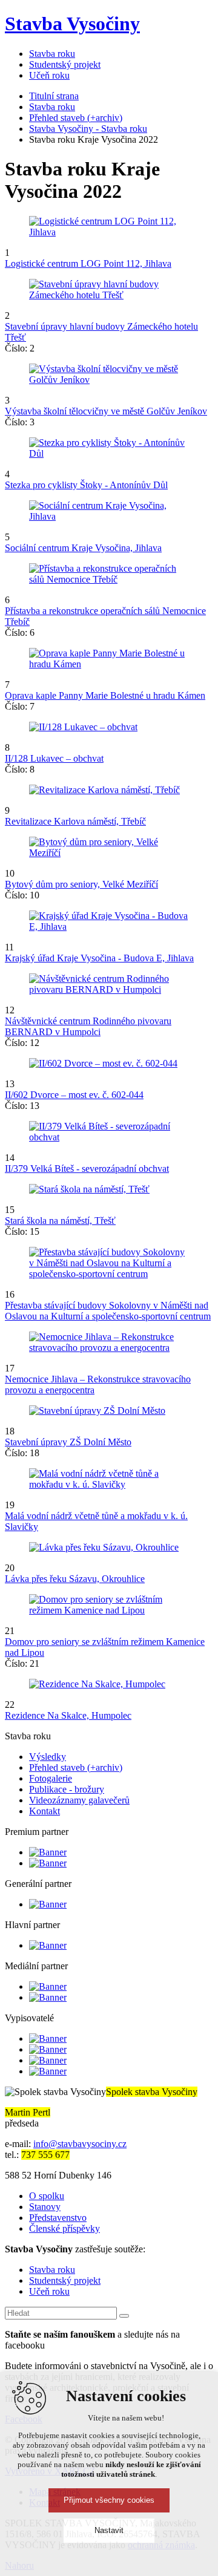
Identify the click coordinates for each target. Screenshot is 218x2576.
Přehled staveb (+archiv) (76, 118)
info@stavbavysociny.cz (80, 2144)
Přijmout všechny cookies (109, 2500)
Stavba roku (52, 107)
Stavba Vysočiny (72, 24)
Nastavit (109, 2530)
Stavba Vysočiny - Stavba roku (88, 129)
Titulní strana (54, 96)
